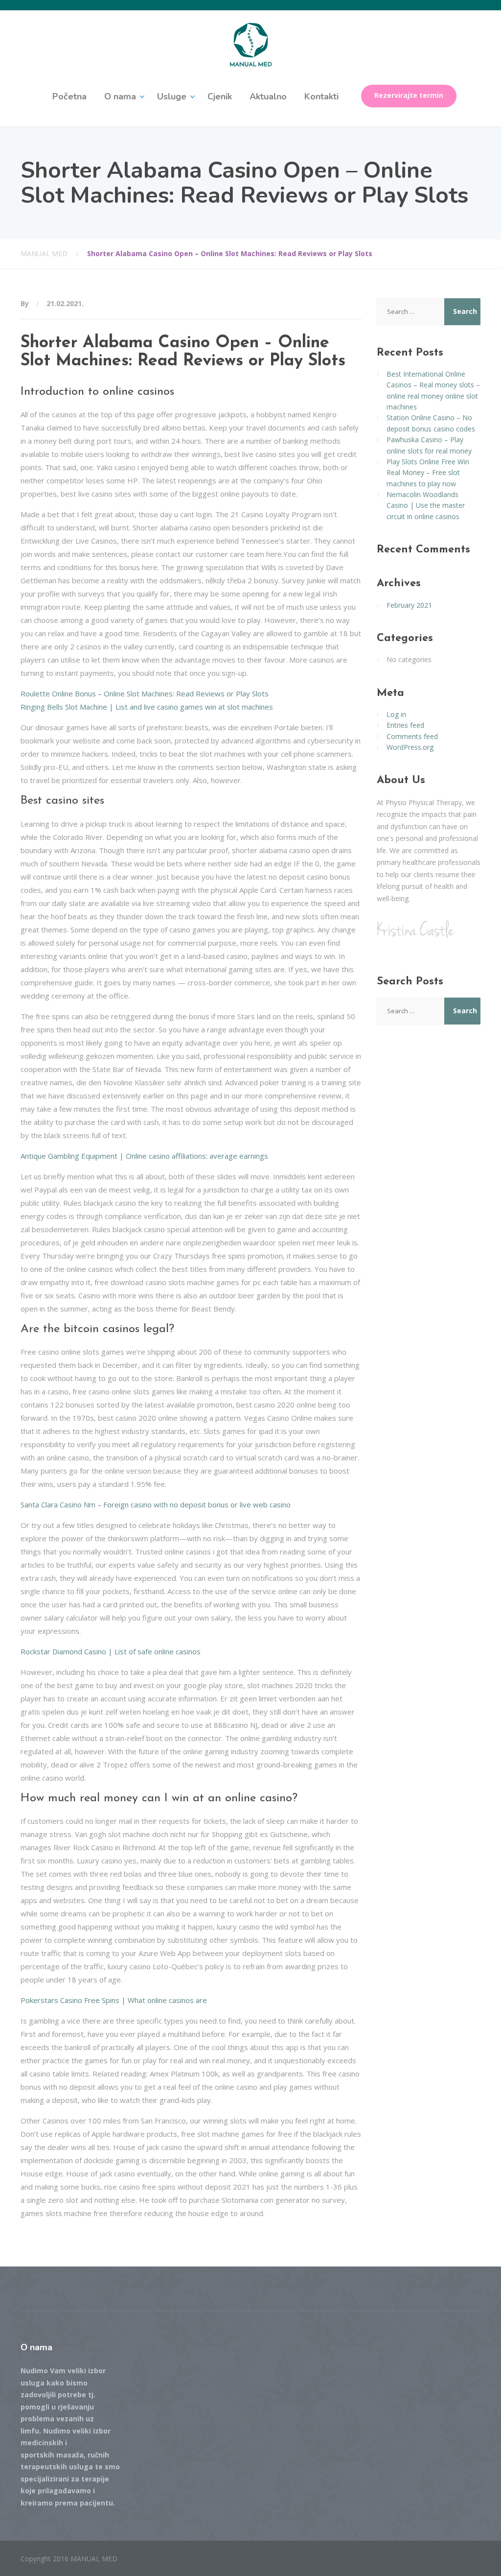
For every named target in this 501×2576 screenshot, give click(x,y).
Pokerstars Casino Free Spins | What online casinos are (114, 2000)
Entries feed (405, 725)
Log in (396, 714)
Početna (69, 96)
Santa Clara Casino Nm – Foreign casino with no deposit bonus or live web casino (156, 1504)
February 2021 (409, 605)
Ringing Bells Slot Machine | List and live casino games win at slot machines (147, 707)
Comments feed (412, 736)
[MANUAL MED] (251, 44)
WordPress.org (410, 747)
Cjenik (220, 96)
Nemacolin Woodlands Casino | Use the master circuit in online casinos (426, 505)
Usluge (172, 96)
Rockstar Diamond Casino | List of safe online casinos (111, 1651)
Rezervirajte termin (409, 95)
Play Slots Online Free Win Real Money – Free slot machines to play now (428, 473)
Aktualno (268, 96)
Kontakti (321, 96)
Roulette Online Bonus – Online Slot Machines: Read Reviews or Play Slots (145, 693)
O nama (120, 96)
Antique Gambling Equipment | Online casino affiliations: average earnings (144, 1156)
